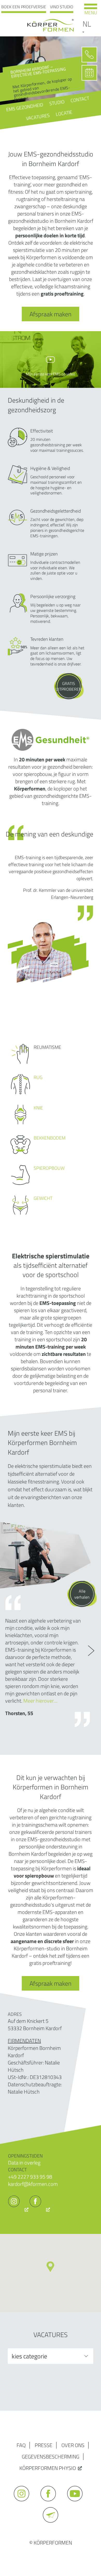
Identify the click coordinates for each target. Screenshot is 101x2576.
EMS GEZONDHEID (25, 107)
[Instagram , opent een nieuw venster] (18, 2209)
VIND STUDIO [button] (62, 7)
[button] (50, 2267)
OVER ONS (73, 2445)
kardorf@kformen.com (33, 2184)
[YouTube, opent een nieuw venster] (77, 2504)
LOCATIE (64, 113)
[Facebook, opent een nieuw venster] (40, 2209)
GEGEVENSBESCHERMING (51, 2457)
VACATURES (38, 117)
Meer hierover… (40, 1701)
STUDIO (57, 103)
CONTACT (80, 99)
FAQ (21, 2445)
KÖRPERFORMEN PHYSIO (48, 2468)
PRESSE (44, 2445)
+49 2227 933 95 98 (30, 2177)
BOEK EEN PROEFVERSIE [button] (24, 7)
